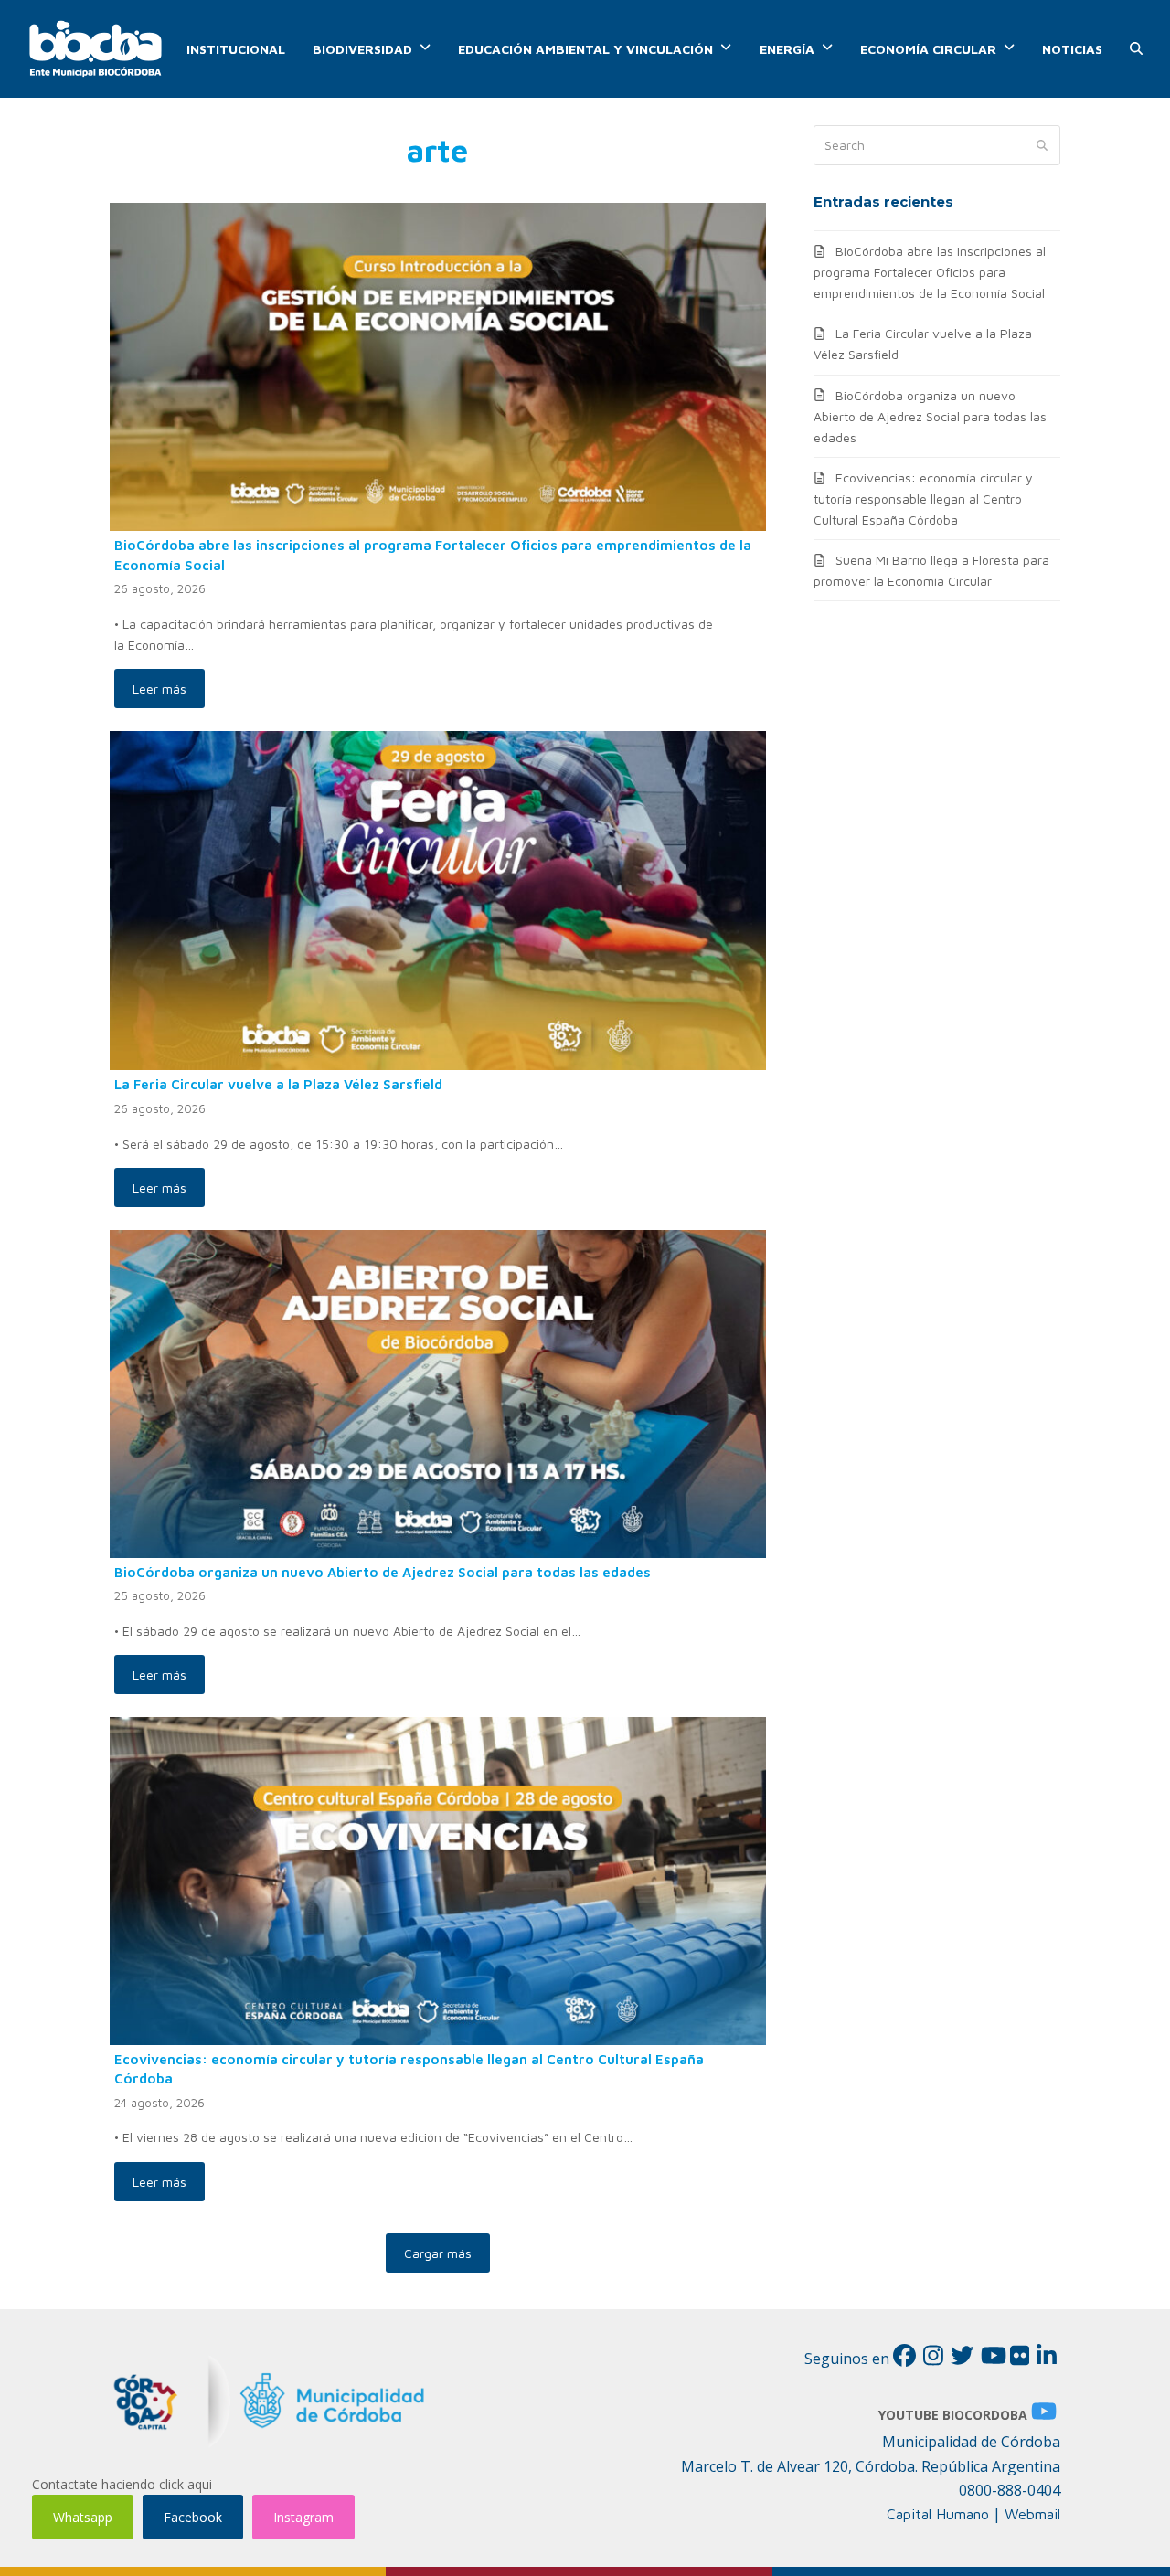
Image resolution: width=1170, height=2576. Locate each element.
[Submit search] (1042, 145)
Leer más (160, 689)
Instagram (303, 2517)
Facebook (193, 2517)
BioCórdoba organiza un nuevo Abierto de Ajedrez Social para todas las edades (383, 1572)
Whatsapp (83, 2517)
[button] (1136, 49)
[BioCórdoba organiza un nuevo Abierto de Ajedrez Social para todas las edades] (438, 1392)
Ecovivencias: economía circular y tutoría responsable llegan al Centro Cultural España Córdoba (923, 498)
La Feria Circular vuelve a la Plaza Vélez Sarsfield (278, 1084)
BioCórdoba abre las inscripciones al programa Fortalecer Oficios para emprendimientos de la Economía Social (930, 272)
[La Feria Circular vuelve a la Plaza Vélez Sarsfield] (438, 899)
